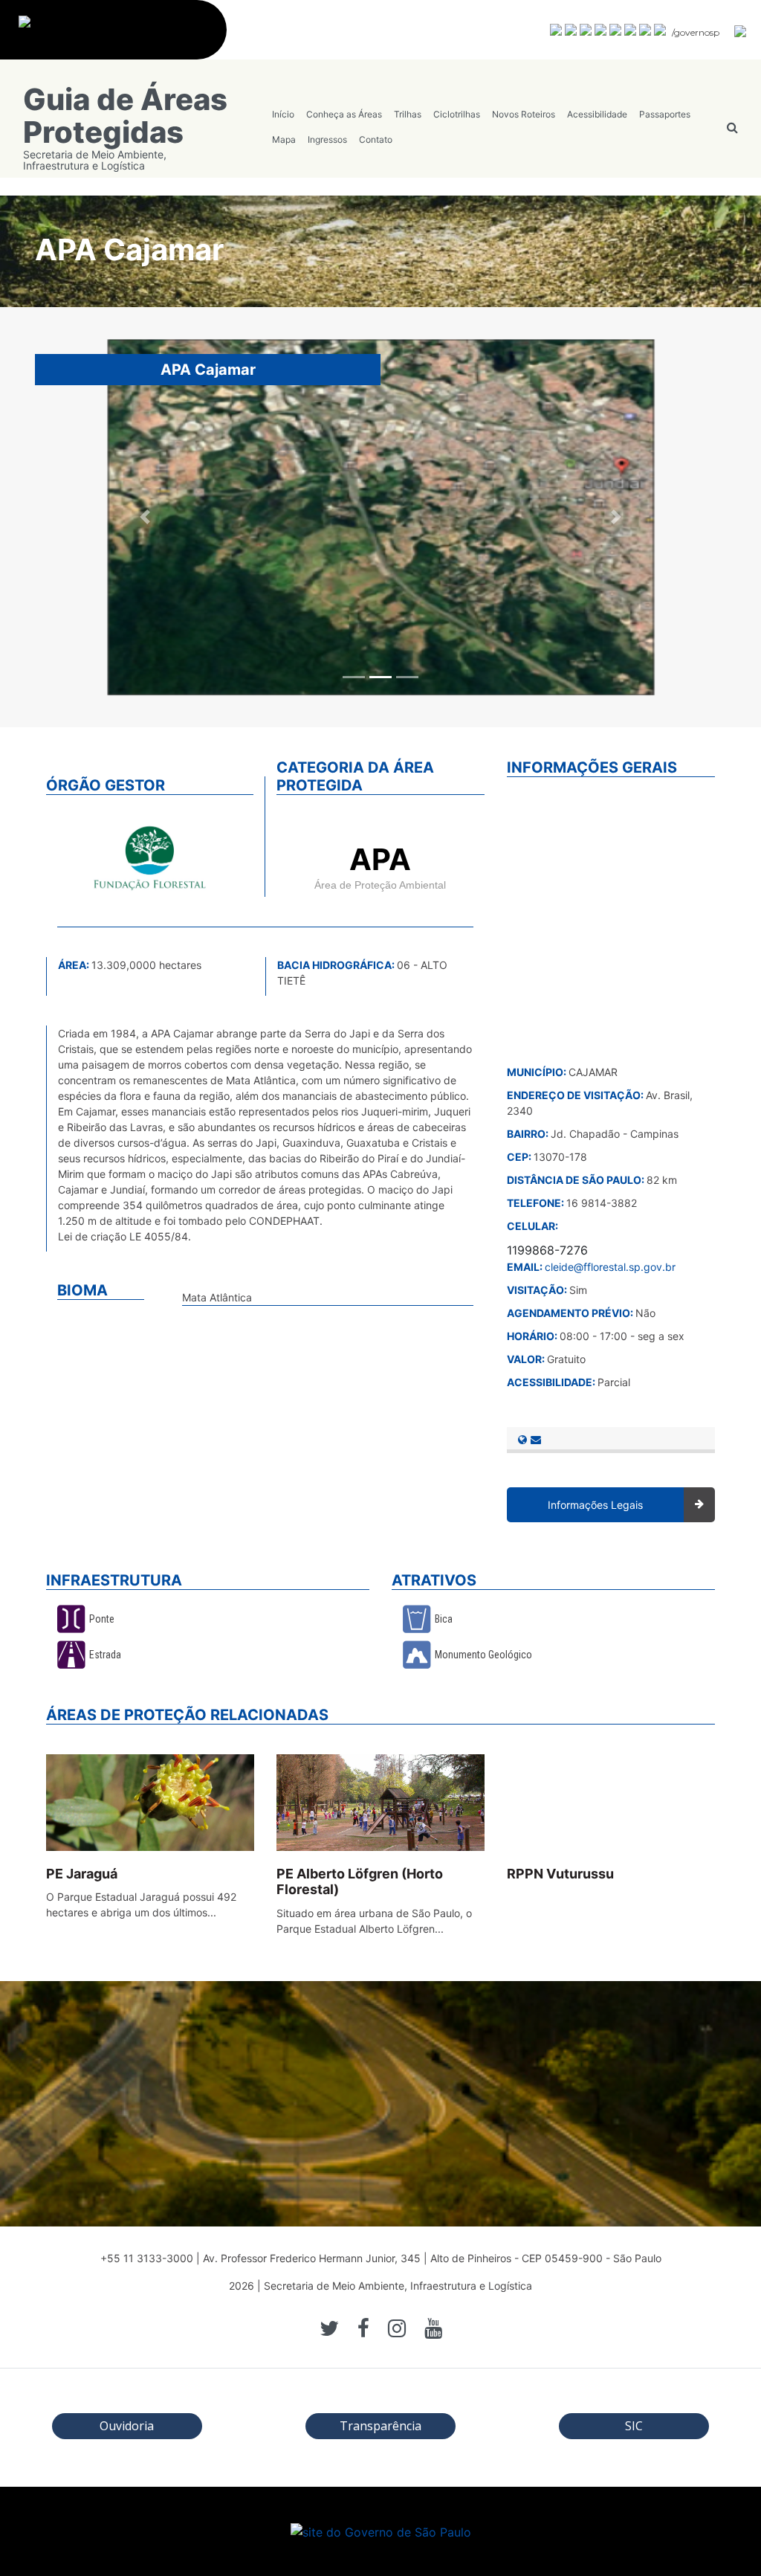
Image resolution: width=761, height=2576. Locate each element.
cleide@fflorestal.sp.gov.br (610, 1267)
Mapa (284, 139)
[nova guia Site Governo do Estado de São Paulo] (121, 38)
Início (283, 114)
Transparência (380, 2426)
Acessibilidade (597, 114)
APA (380, 859)
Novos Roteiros (524, 114)
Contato (376, 139)
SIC (634, 2426)
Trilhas (408, 114)
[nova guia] (741, 30)
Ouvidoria (127, 2426)
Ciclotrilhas (457, 114)
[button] (146, 517)
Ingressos (327, 139)
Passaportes (665, 114)
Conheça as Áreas (344, 114)
